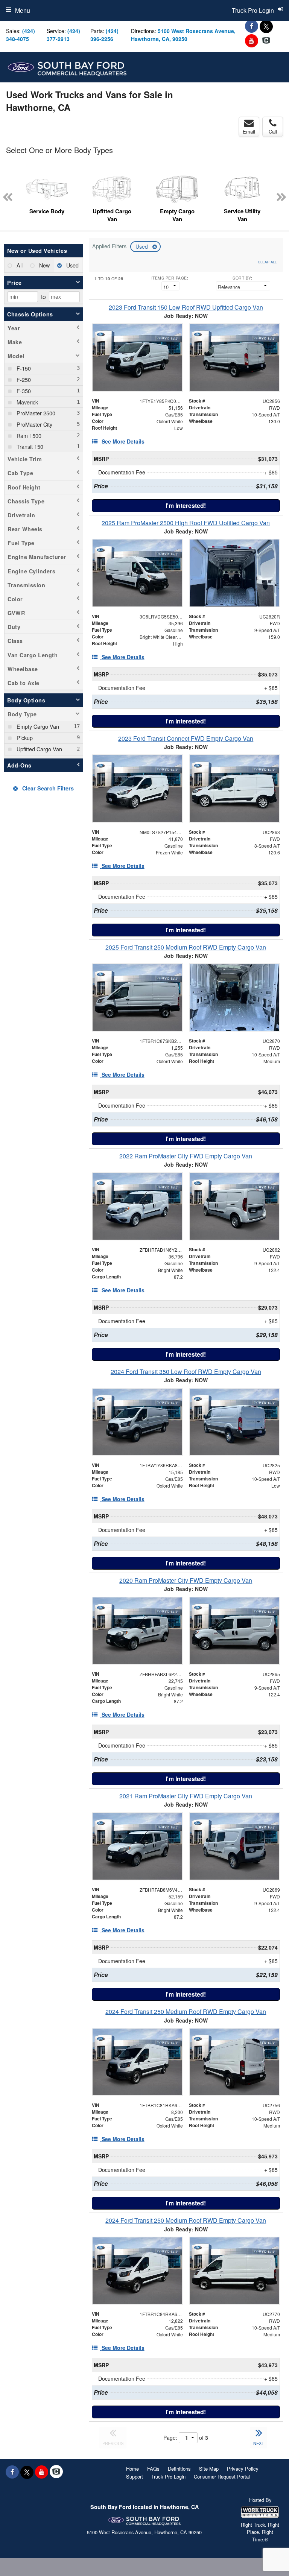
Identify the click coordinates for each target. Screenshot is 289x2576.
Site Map (209, 2469)
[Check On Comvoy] (266, 41)
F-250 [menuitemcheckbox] (23, 379)
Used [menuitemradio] (72, 265)
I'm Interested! (186, 505)
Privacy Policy (243, 2469)
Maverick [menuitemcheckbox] (27, 402)
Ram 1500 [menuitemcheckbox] (28, 435)
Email (249, 131)
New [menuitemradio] (44, 265)
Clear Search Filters (47, 788)
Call (273, 131)
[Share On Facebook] (252, 26)
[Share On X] (266, 26)
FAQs (153, 2469)
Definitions (179, 2469)
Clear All (267, 262)
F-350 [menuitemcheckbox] (23, 391)
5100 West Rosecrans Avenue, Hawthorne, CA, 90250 (183, 35)
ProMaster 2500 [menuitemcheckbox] (35, 413)
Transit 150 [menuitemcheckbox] (29, 446)
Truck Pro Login (168, 2476)
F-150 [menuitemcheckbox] (23, 368)
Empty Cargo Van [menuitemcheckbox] (37, 726)
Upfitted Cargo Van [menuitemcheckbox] (39, 749)
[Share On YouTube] (252, 41)
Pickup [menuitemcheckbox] (24, 738)
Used (142, 246)
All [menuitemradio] (19, 265)
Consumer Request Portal (222, 2476)
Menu (23, 10)
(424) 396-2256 (104, 35)
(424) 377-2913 (63, 35)
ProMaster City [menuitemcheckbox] (34, 424)
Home (132, 2469)
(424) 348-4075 (21, 35)
